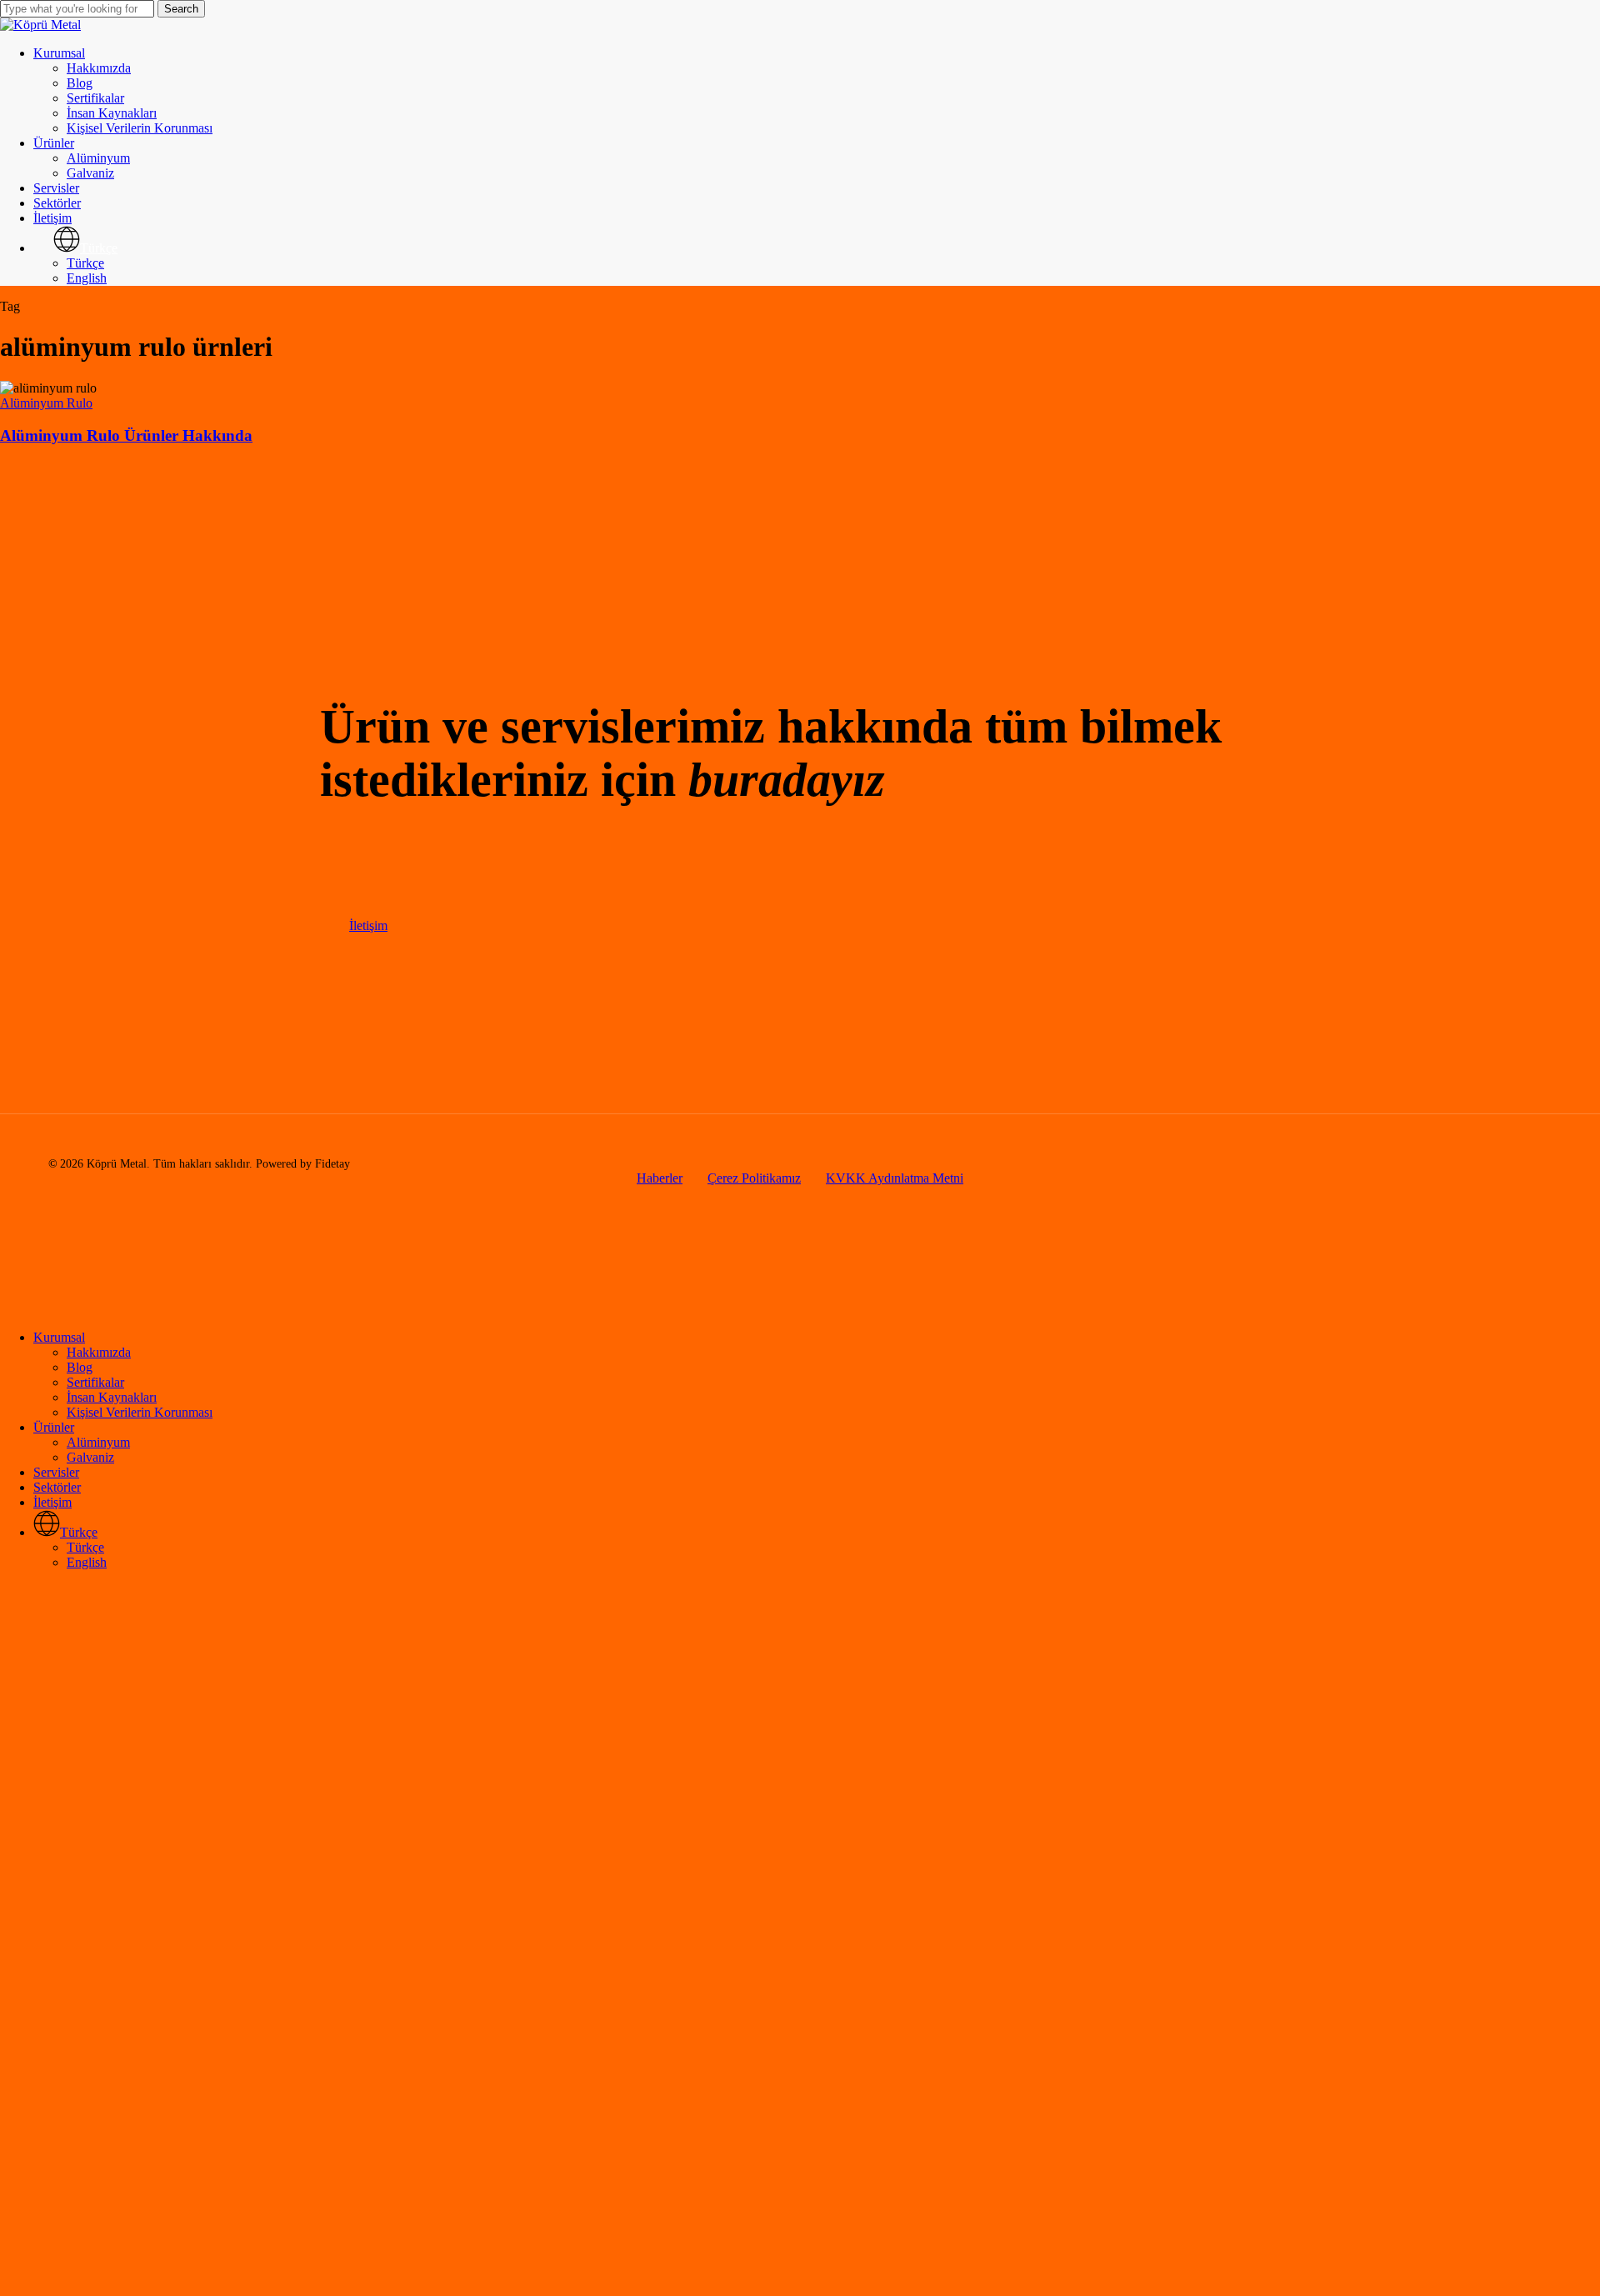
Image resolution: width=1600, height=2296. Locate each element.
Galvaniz (90, 1457)
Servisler (56, 1472)
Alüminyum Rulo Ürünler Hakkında (126, 435)
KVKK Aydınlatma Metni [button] (895, 1178)
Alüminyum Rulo (46, 403)
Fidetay (332, 1164)
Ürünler (54, 1427)
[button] (368, 925)
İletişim (52, 1502)
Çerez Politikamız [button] (754, 1178)
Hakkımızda (99, 1352)
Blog (80, 1367)
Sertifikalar (95, 1382)
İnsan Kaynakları (112, 1397)
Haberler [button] (660, 1178)
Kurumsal (59, 1337)
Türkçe (85, 1547)
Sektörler (57, 1487)
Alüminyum (98, 1442)
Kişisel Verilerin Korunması (140, 1412)
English (87, 1562)
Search (181, 9)
